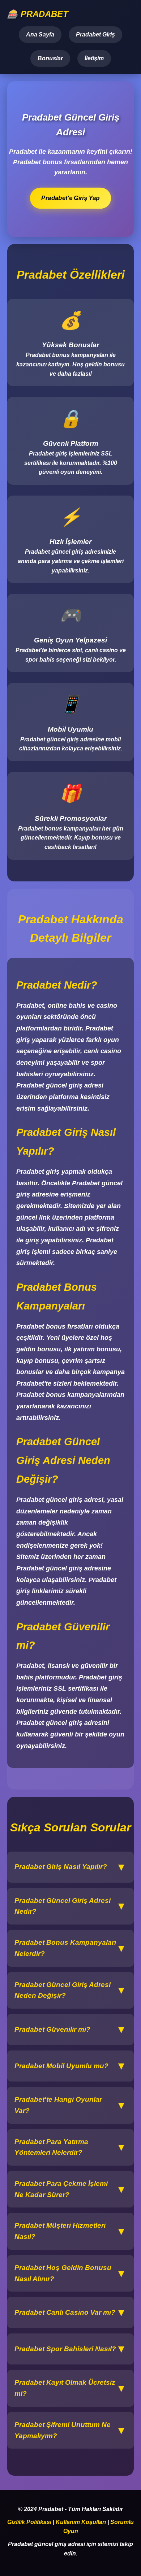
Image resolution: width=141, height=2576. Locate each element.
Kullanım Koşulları (81, 2522)
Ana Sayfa (40, 34)
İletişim (94, 58)
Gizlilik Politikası (29, 2522)
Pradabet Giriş (95, 34)
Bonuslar (50, 58)
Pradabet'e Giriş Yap (70, 198)
